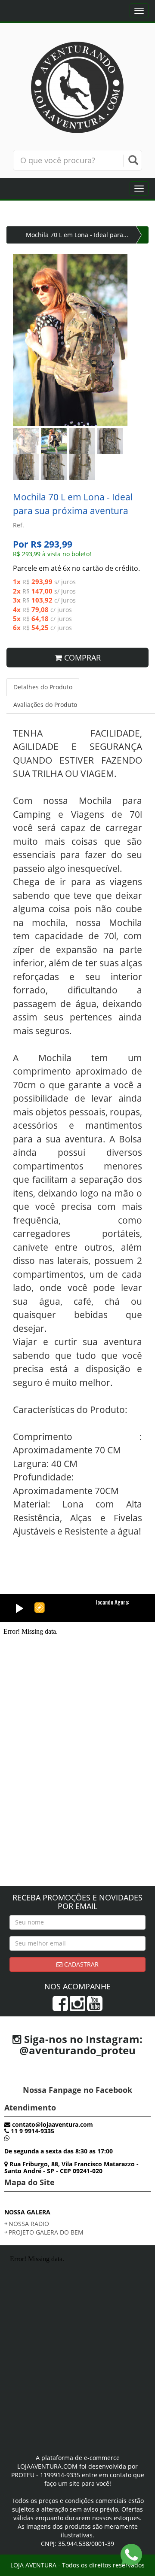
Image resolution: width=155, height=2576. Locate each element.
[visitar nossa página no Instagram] (77, 2008)
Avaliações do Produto (45, 705)
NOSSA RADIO (29, 2224)
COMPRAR (81, 658)
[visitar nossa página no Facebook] (60, 2008)
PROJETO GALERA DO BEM (46, 2232)
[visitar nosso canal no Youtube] (95, 2008)
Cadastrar (81, 1964)
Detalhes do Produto (43, 687)
